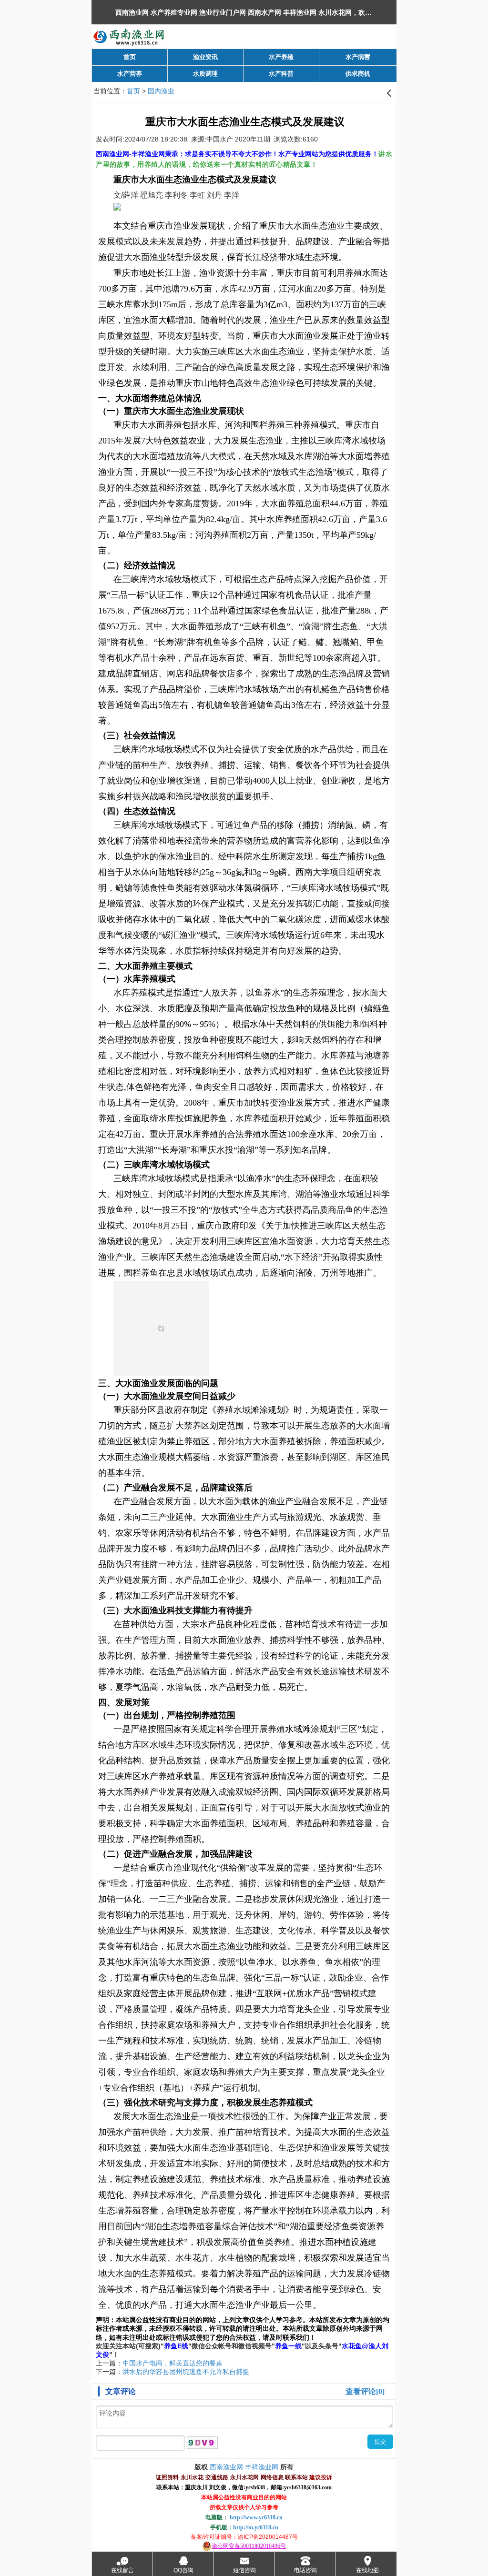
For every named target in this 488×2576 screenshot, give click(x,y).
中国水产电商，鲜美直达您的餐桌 (173, 2363)
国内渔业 (161, 91)
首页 (133, 91)
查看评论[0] (365, 2391)
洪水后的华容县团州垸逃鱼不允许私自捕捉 (186, 2372)
